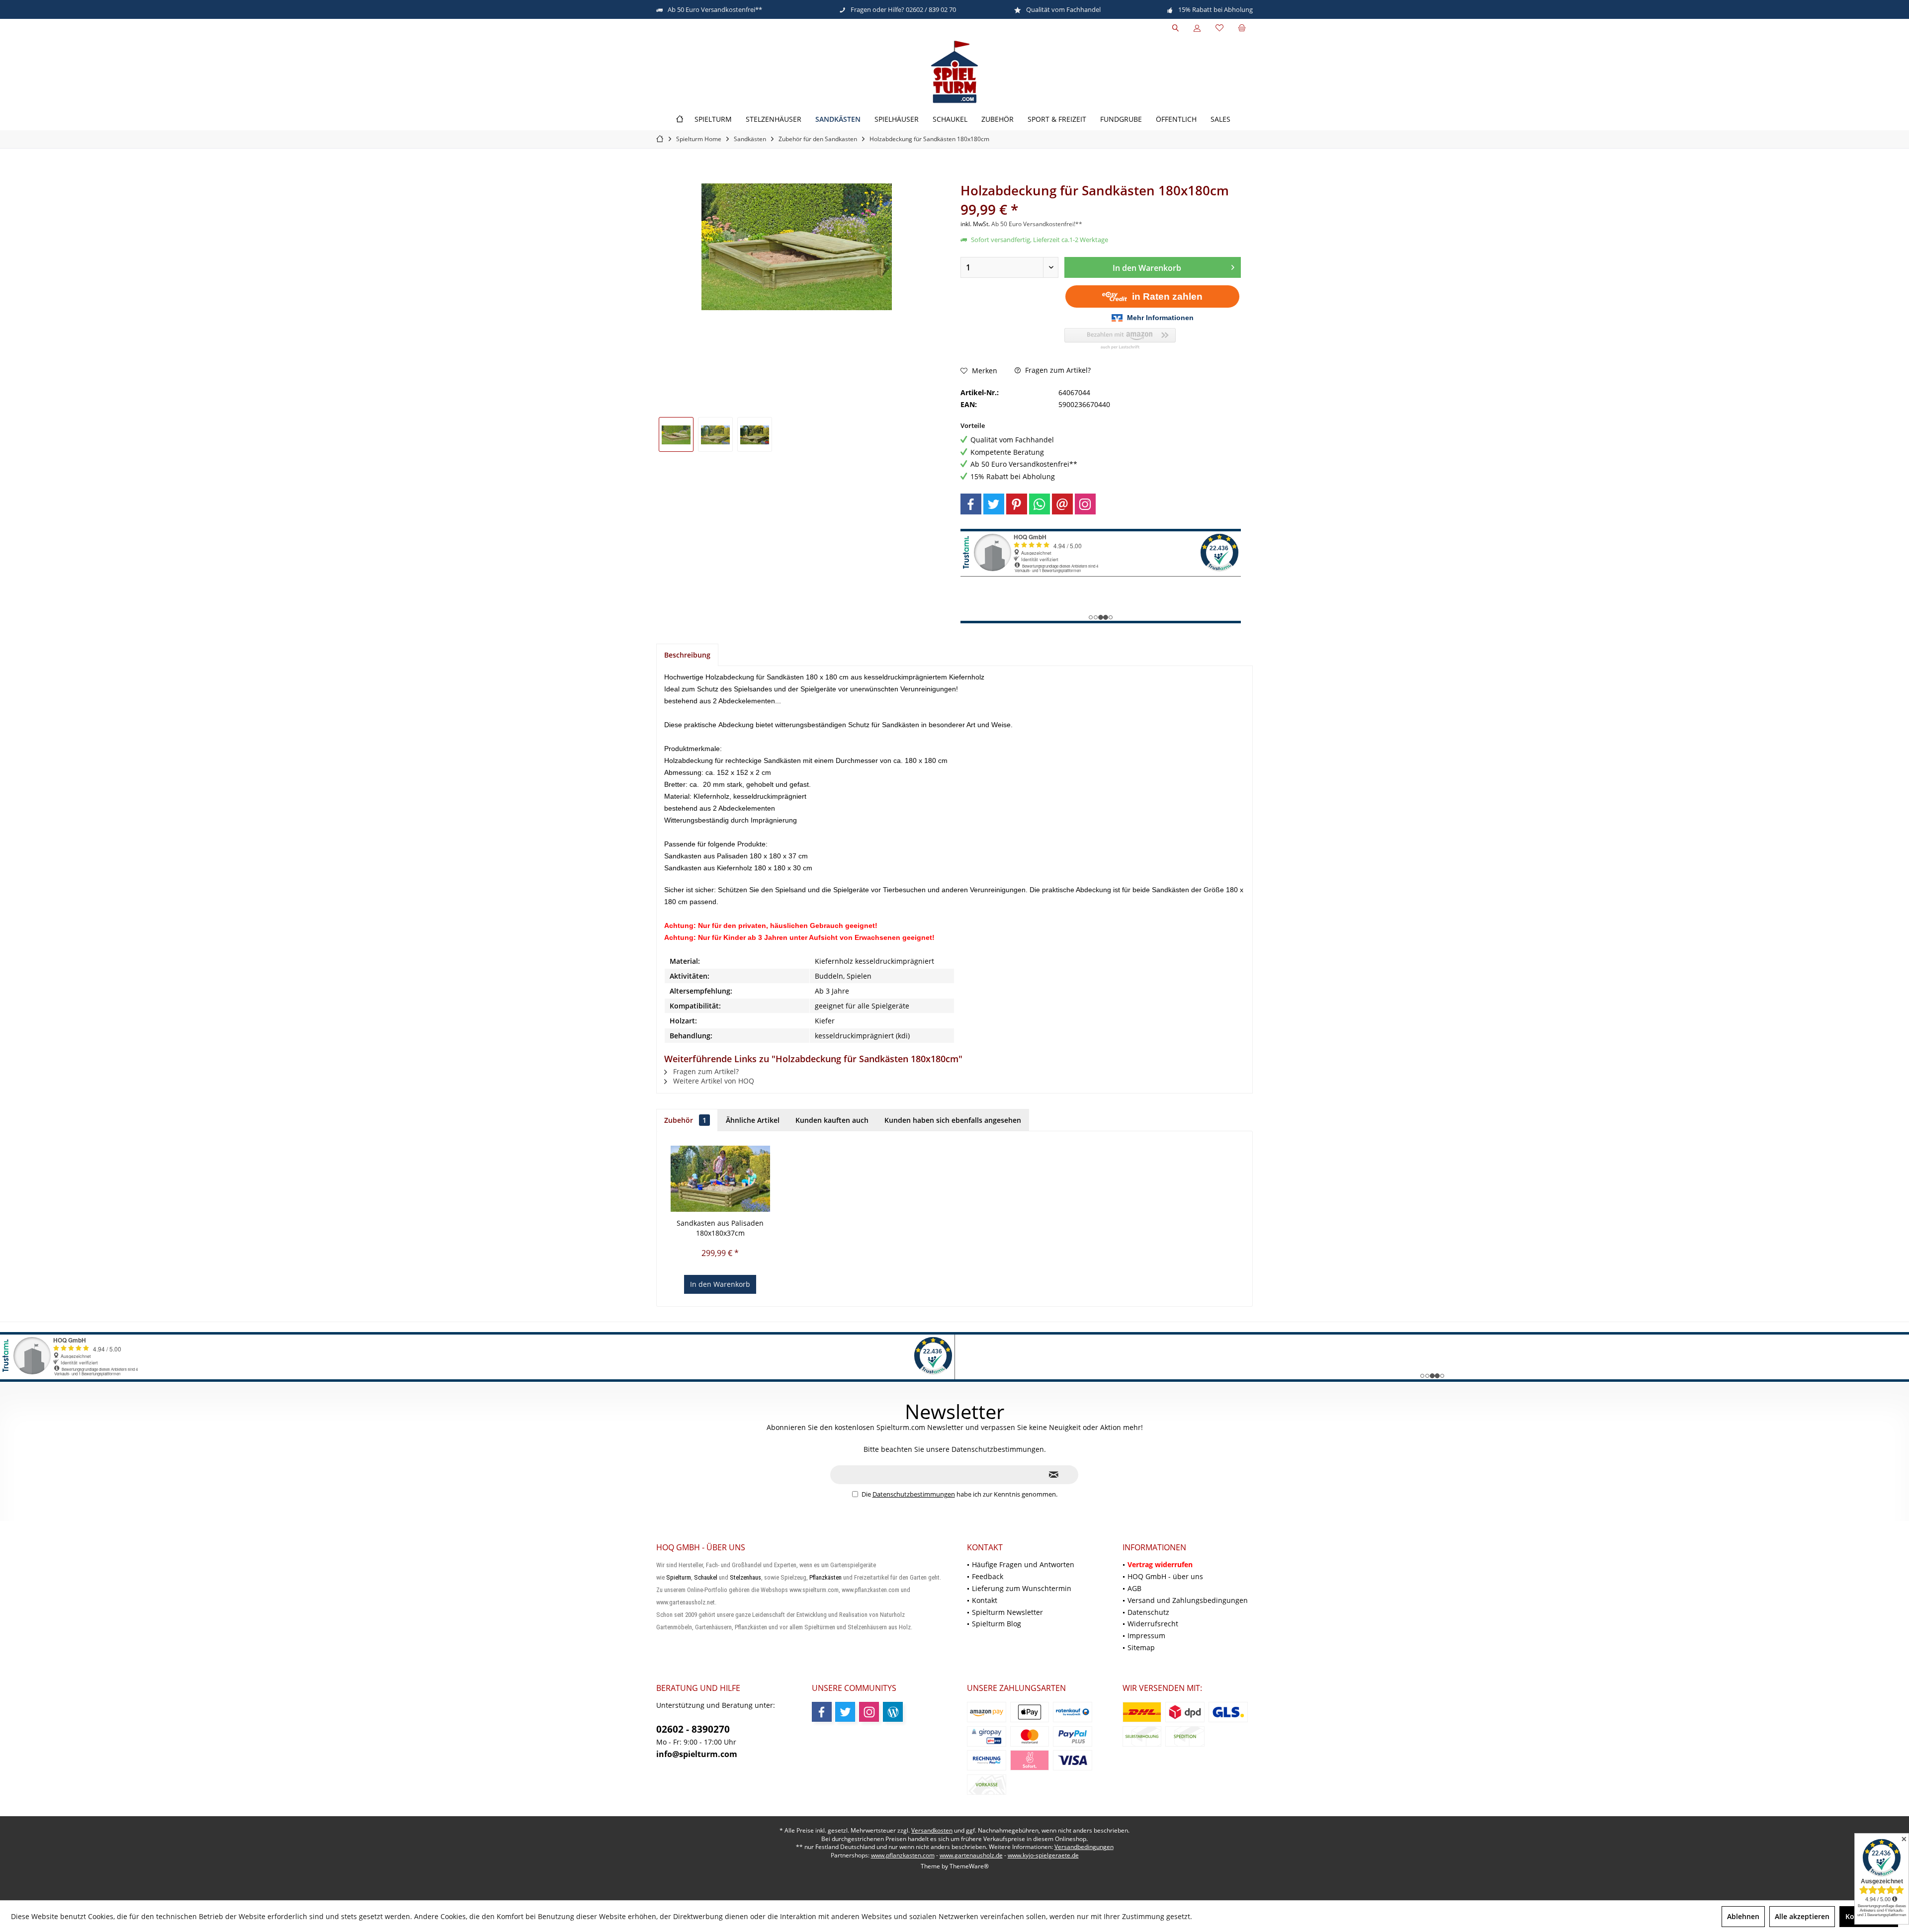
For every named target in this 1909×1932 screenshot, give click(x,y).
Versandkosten (932, 1830)
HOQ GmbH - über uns (1165, 1576)
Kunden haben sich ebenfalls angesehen (953, 1120)
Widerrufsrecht (1153, 1624)
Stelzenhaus (745, 1577)
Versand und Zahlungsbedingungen (1188, 1600)
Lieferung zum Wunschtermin (1022, 1588)
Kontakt (985, 1600)
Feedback (988, 1576)
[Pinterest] (1017, 504)
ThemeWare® (969, 1866)
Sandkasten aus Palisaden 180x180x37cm (720, 1228)
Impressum (1146, 1636)
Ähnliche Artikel (753, 1120)
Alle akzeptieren (1802, 1916)
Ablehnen (1743, 1916)
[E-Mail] (1062, 504)
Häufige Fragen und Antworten (1023, 1564)
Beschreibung (687, 655)
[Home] (680, 120)
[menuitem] (1242, 28)
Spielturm (679, 1577)
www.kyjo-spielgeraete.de (1043, 1855)
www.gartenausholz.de (971, 1855)
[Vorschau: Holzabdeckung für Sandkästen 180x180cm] (676, 434)
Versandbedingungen (1084, 1847)
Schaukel (706, 1577)
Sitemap (1141, 1647)
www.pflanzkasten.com (903, 1855)
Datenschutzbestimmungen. (999, 1449)
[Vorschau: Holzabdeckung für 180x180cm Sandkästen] (755, 434)
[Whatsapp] (1040, 504)
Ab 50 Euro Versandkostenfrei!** (1037, 224)
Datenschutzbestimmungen (914, 1494)
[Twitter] (994, 504)
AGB (1134, 1588)
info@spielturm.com (697, 1754)
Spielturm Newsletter (1007, 1612)
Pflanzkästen (825, 1577)
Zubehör (685, 1120)
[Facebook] (971, 504)
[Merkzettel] (1219, 28)
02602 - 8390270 (693, 1729)
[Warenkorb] (1242, 28)
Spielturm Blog (997, 1624)
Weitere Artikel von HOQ (713, 1081)
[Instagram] (1085, 504)
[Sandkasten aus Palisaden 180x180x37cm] (720, 1178)
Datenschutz (1148, 1612)
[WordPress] (893, 1712)
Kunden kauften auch (832, 1120)
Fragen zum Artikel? (1057, 370)
